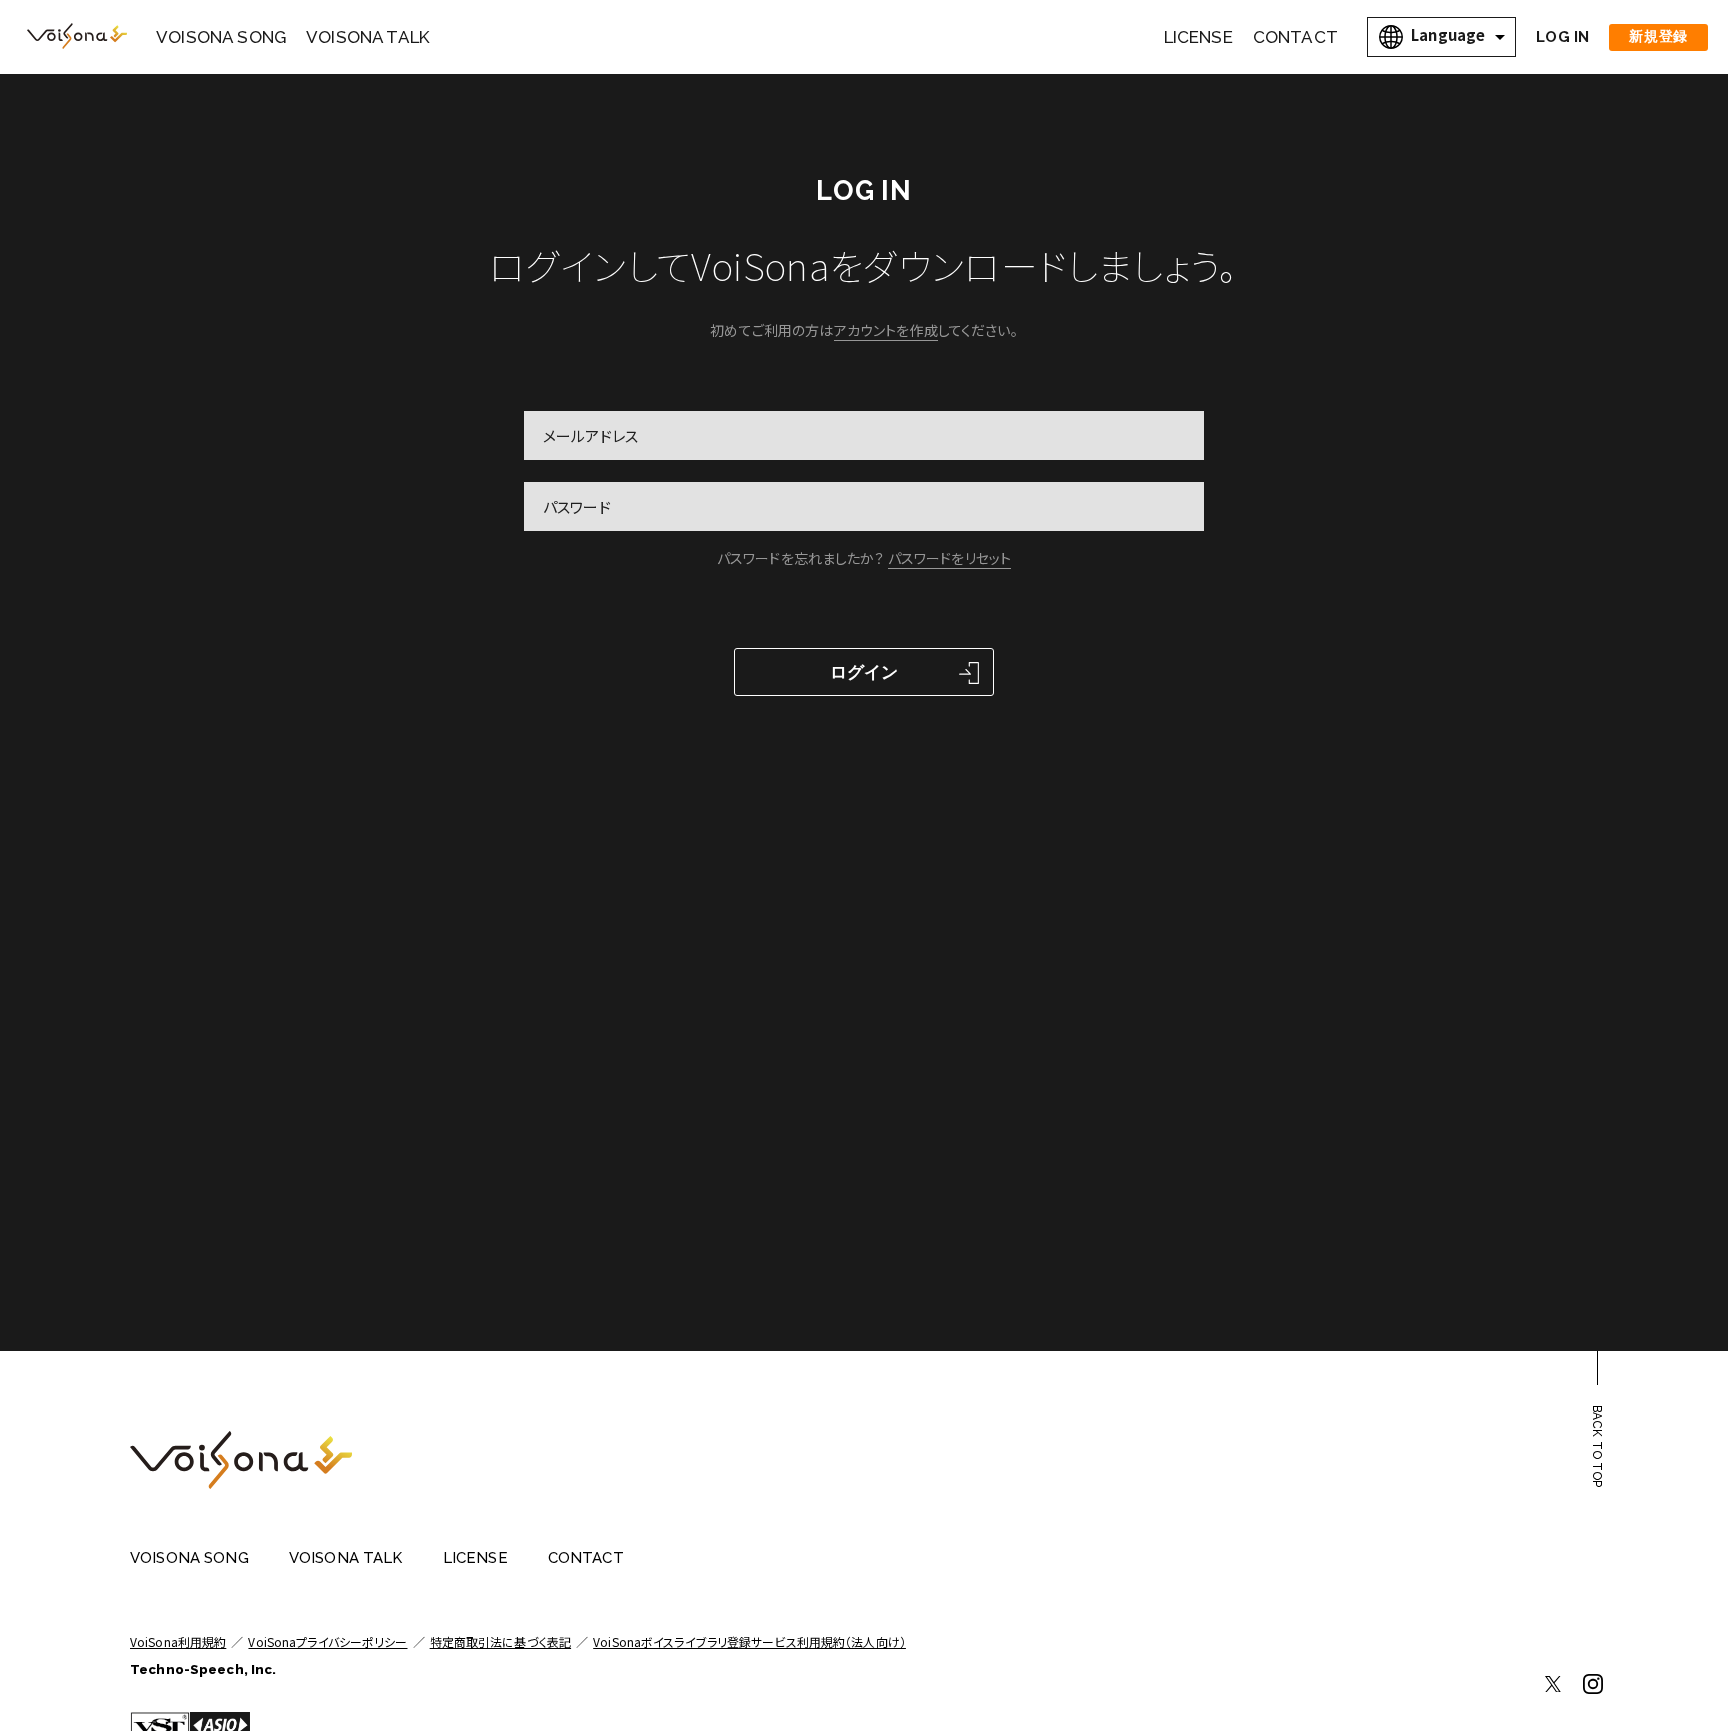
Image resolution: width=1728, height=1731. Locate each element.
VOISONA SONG (221, 37)
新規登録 (1658, 36)
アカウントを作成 (886, 330)
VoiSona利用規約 (178, 1641)
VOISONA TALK (368, 37)
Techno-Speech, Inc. (203, 1669)
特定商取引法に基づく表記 (500, 1641)
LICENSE (1198, 37)
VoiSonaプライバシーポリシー (327, 1641)
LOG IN (1562, 37)
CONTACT (1295, 37)
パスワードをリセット (949, 558)
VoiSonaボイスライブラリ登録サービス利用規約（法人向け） (749, 1641)
